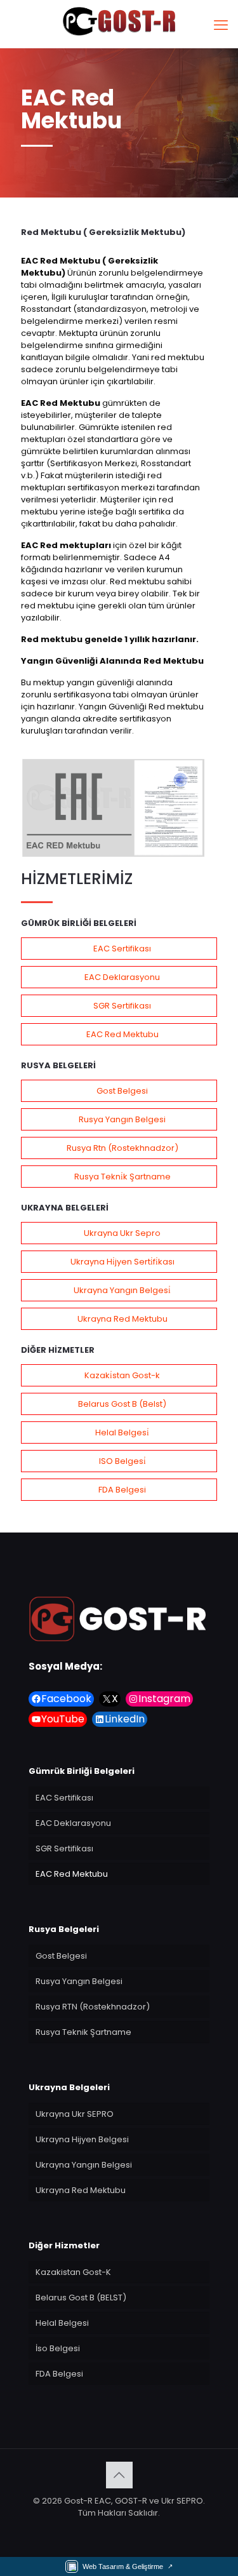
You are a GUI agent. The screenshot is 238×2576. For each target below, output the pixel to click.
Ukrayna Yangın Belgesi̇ (122, 1290)
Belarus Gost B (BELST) (81, 2298)
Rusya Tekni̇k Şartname (122, 1177)
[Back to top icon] (119, 2475)
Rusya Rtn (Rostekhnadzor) (122, 1148)
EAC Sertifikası (122, 949)
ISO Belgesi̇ (122, 1461)
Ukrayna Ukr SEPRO (75, 2114)
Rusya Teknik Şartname (83, 2032)
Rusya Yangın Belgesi (122, 1119)
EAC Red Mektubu (122, 1034)
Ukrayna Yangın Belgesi (84, 2165)
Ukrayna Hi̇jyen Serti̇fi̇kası (122, 1262)
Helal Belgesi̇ (122, 1432)
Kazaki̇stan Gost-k (122, 1375)
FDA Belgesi (122, 1490)
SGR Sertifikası (122, 1006)
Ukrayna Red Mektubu (122, 1319)
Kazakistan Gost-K (73, 2272)
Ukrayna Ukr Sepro (122, 1233)
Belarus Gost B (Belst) (122, 1404)
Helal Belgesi (62, 2323)
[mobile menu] (221, 25)
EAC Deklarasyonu (122, 977)
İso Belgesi (58, 2348)
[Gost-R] (119, 21)
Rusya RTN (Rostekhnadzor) (93, 2007)
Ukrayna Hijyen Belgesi (82, 2139)
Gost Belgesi (122, 1091)
